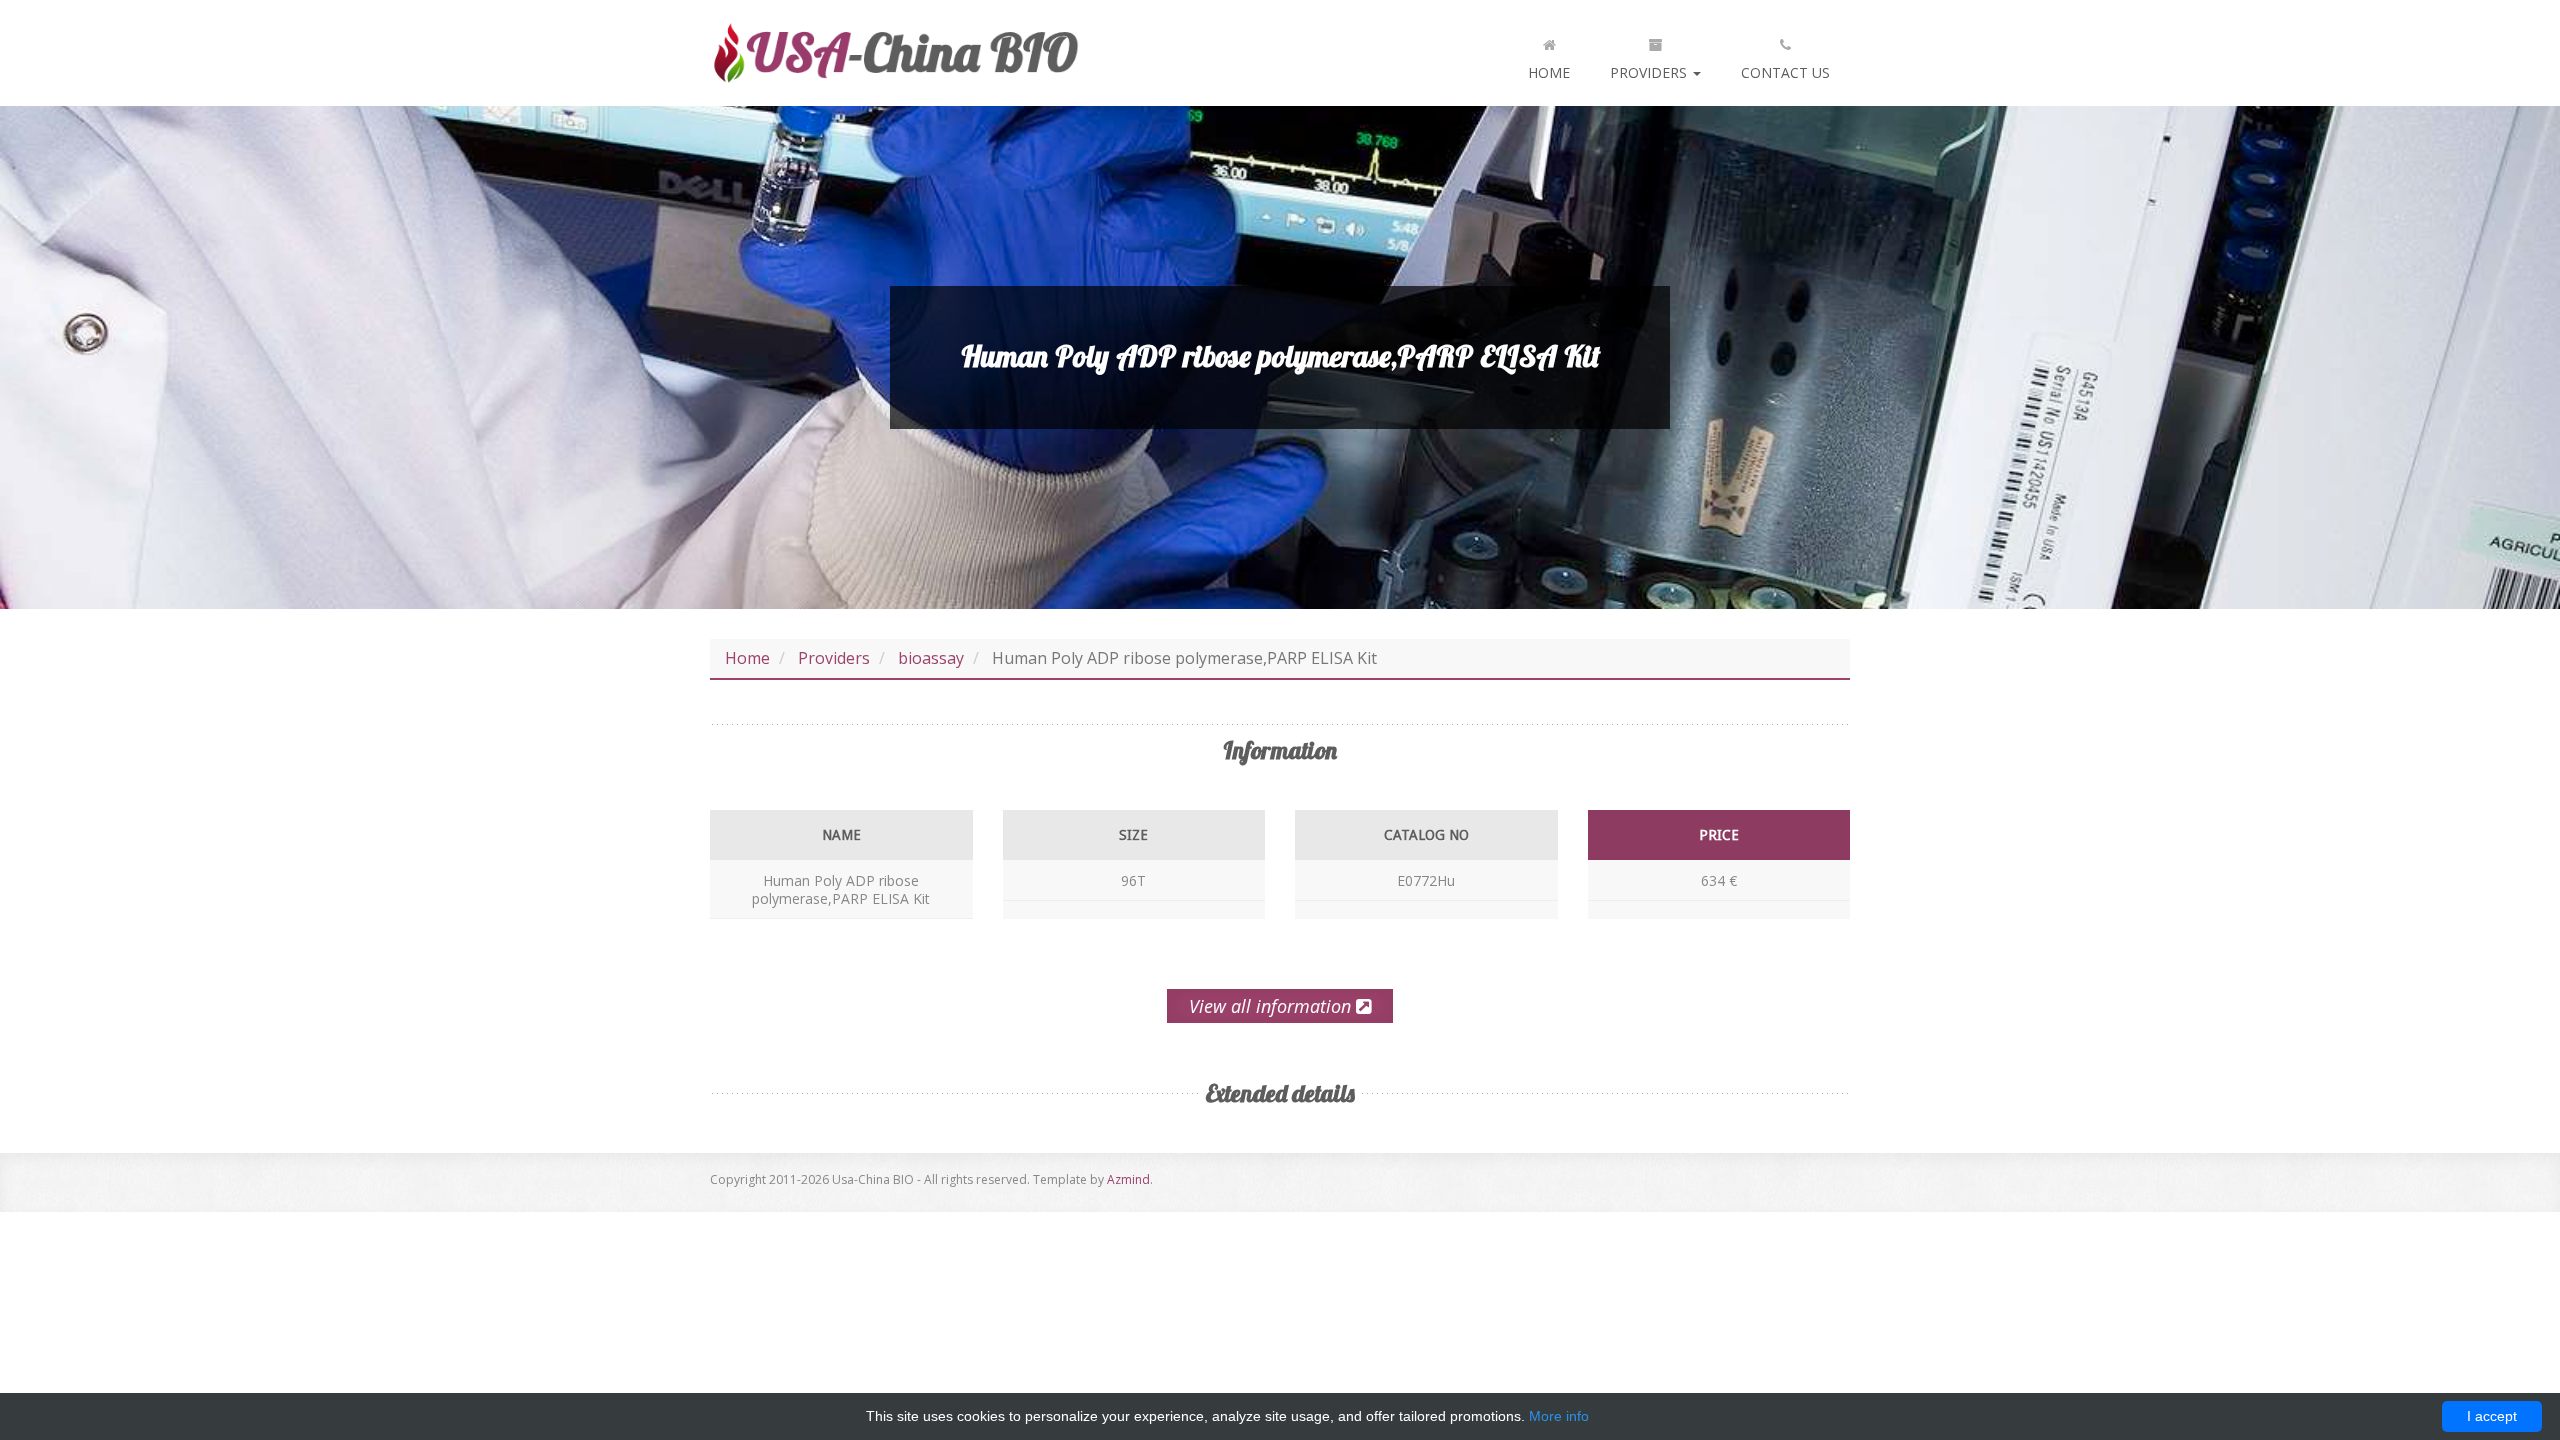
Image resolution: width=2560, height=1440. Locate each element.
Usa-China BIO (895, 53)
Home (1549, 72)
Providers (1650, 72)
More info (1559, 1416)
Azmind (1128, 1179)
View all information (1272, 1006)
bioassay (931, 658)
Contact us (1785, 72)
